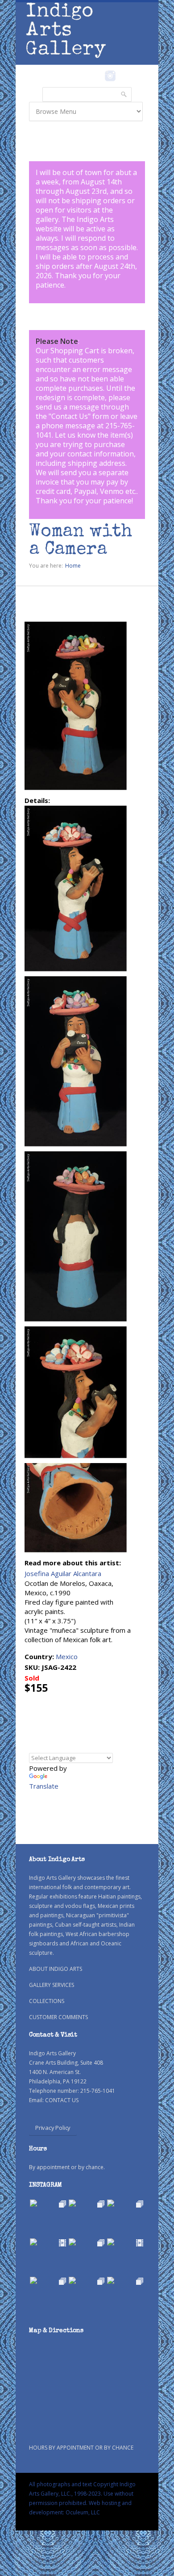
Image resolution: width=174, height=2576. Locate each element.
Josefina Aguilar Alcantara (63, 1573)
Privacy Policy (53, 2128)
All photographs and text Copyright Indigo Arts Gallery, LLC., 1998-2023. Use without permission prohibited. (82, 2494)
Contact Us (70, 416)
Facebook (98, 76)
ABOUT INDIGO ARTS (56, 1969)
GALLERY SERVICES (52, 1985)
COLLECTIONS (47, 2001)
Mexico (67, 1656)
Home (73, 566)
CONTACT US (62, 2100)
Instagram (110, 76)
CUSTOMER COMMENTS (58, 2017)
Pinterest (124, 76)
